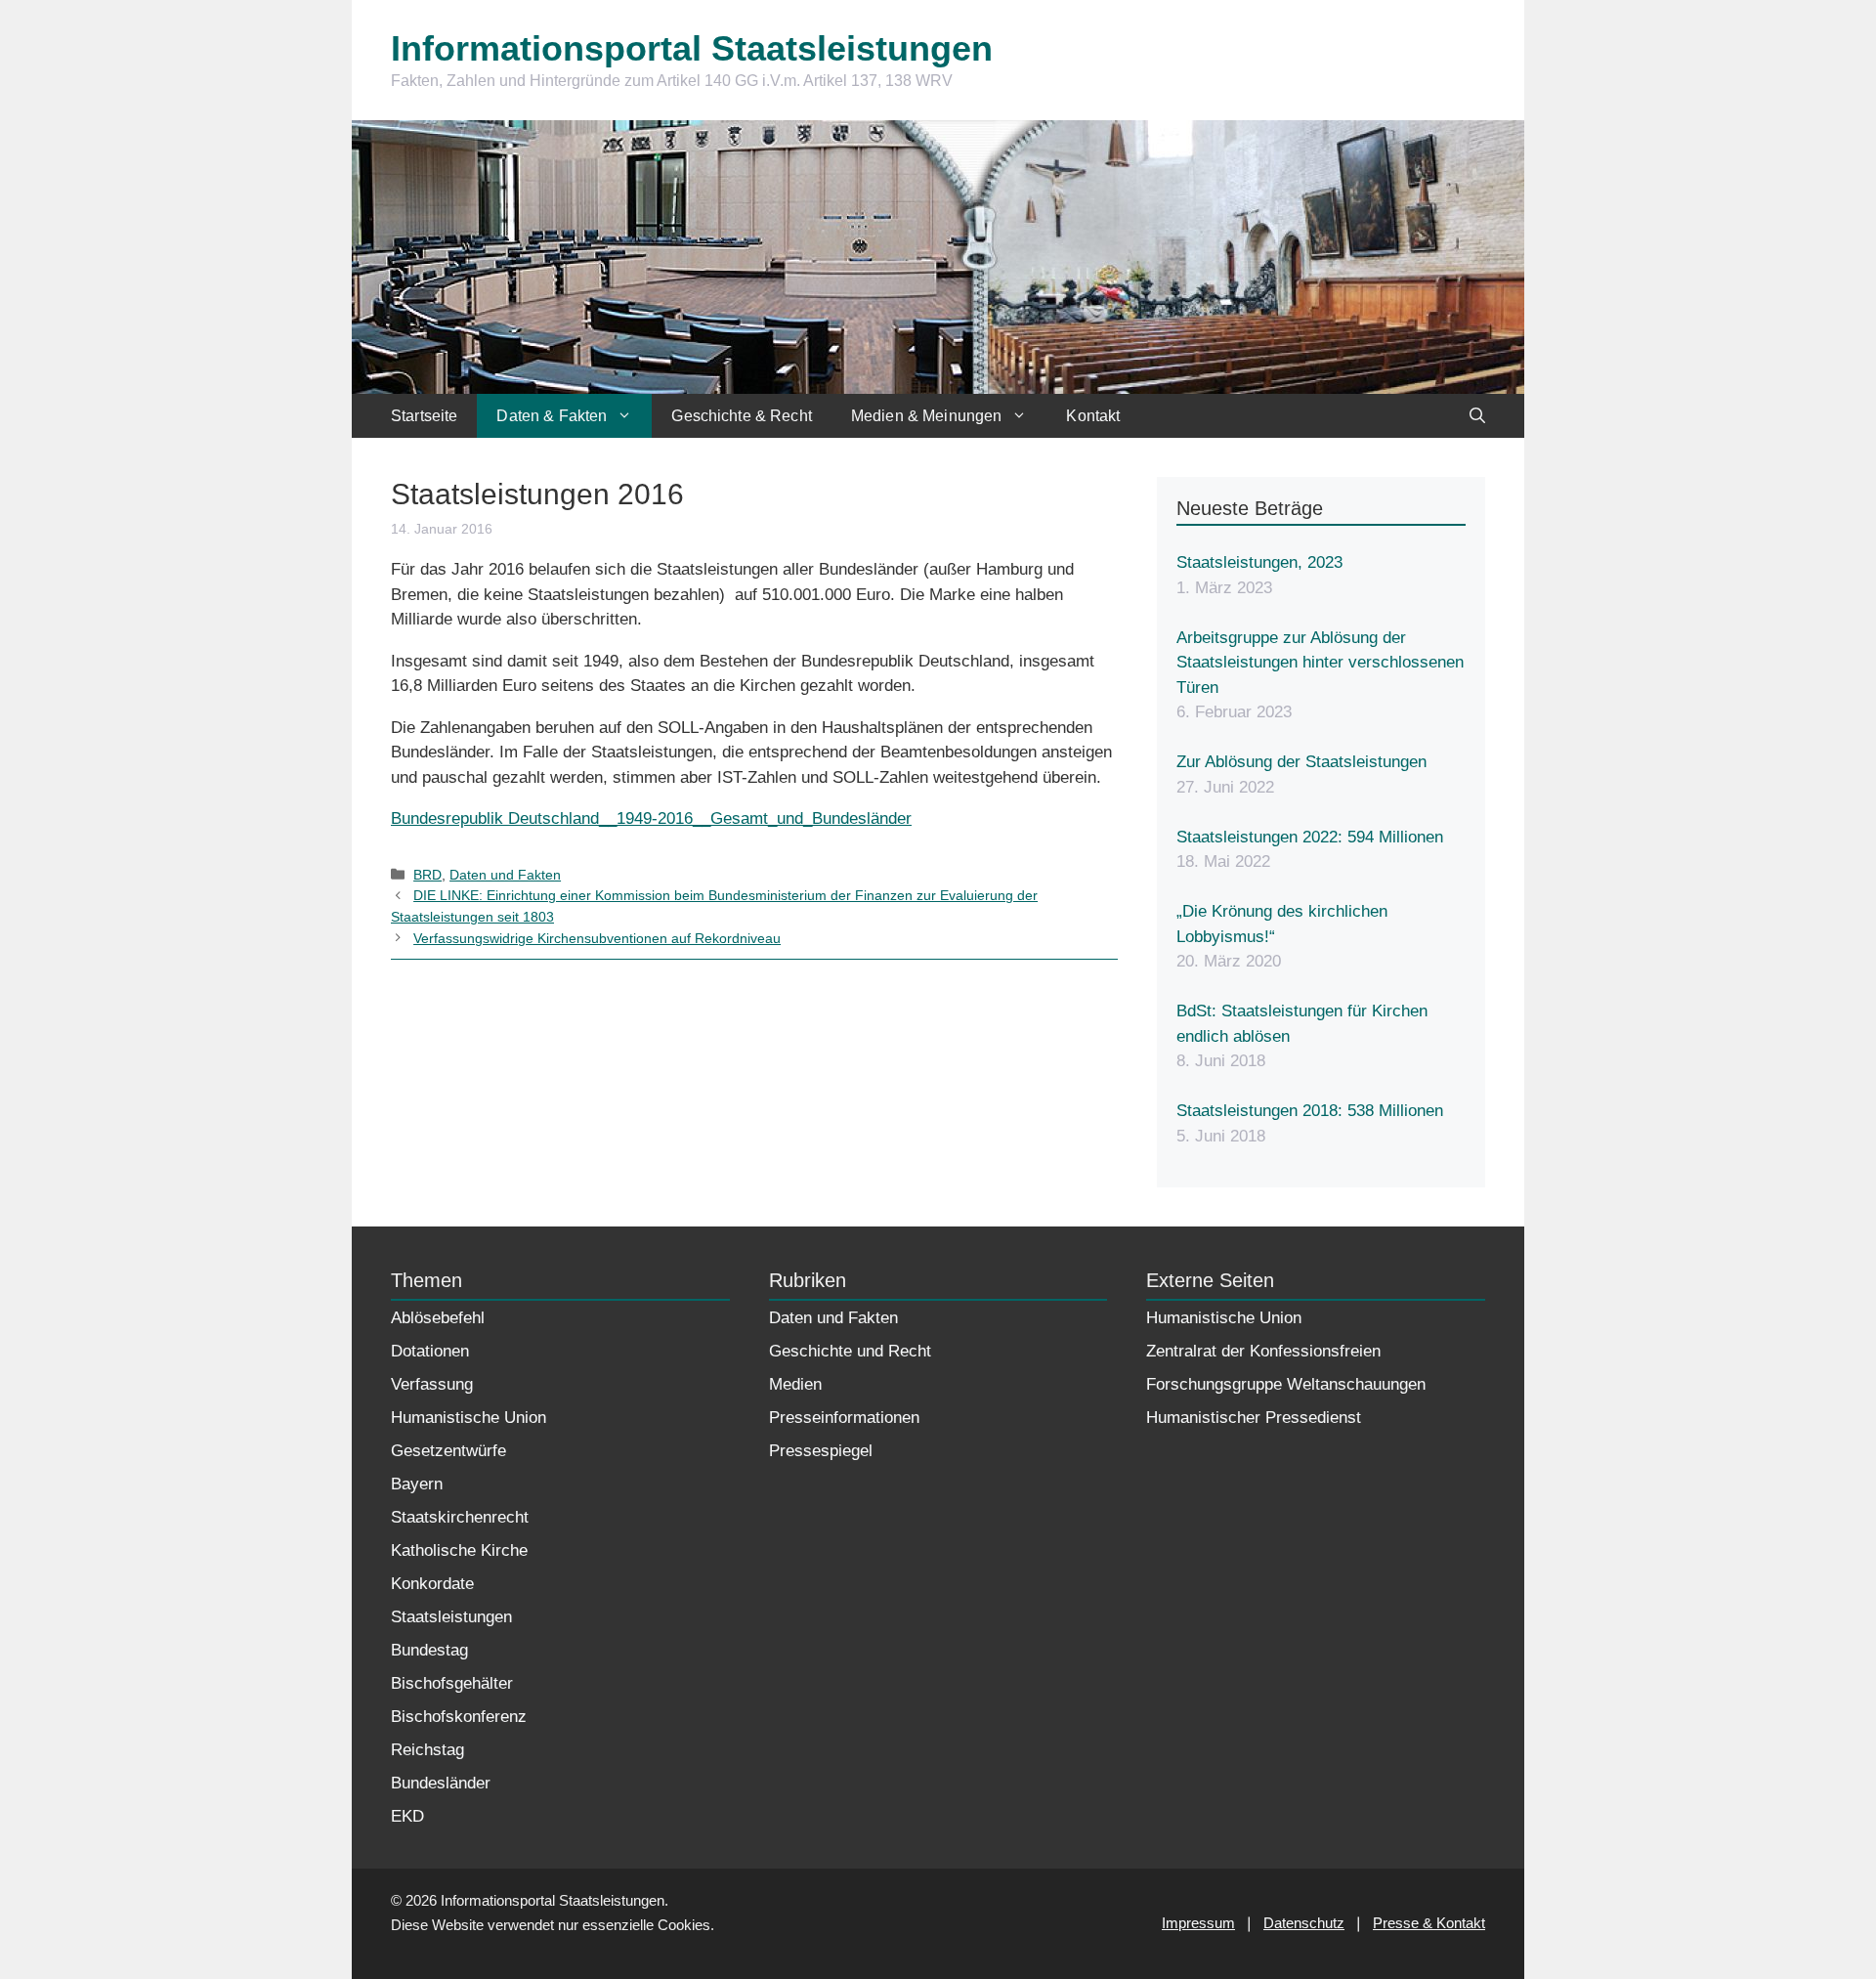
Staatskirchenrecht (460, 1517)
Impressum (1198, 1923)
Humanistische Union (469, 1418)
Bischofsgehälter (452, 1683)
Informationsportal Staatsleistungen (692, 48)
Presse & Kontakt (1429, 1923)
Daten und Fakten (505, 875)
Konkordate (432, 1584)
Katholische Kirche (459, 1550)
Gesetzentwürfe (448, 1451)
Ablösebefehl (438, 1318)
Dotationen (430, 1351)
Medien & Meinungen (927, 416)
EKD (407, 1816)
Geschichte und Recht (850, 1351)
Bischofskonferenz (459, 1717)
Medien (795, 1384)
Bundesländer (441, 1783)
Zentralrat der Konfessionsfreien (1263, 1351)
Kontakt (1093, 416)
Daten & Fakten (552, 416)
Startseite (424, 416)
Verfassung (432, 1384)
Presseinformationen (844, 1418)
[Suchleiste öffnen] (1477, 416)
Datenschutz (1304, 1923)
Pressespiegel (821, 1451)
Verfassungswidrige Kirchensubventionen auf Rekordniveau (597, 938)
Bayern (417, 1484)
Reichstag (427, 1750)
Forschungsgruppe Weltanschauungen (1286, 1384)
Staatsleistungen (451, 1617)
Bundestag (429, 1650)
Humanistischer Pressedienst (1254, 1418)
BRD (427, 875)
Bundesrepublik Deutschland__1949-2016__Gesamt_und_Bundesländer (651, 818)
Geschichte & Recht (742, 416)
